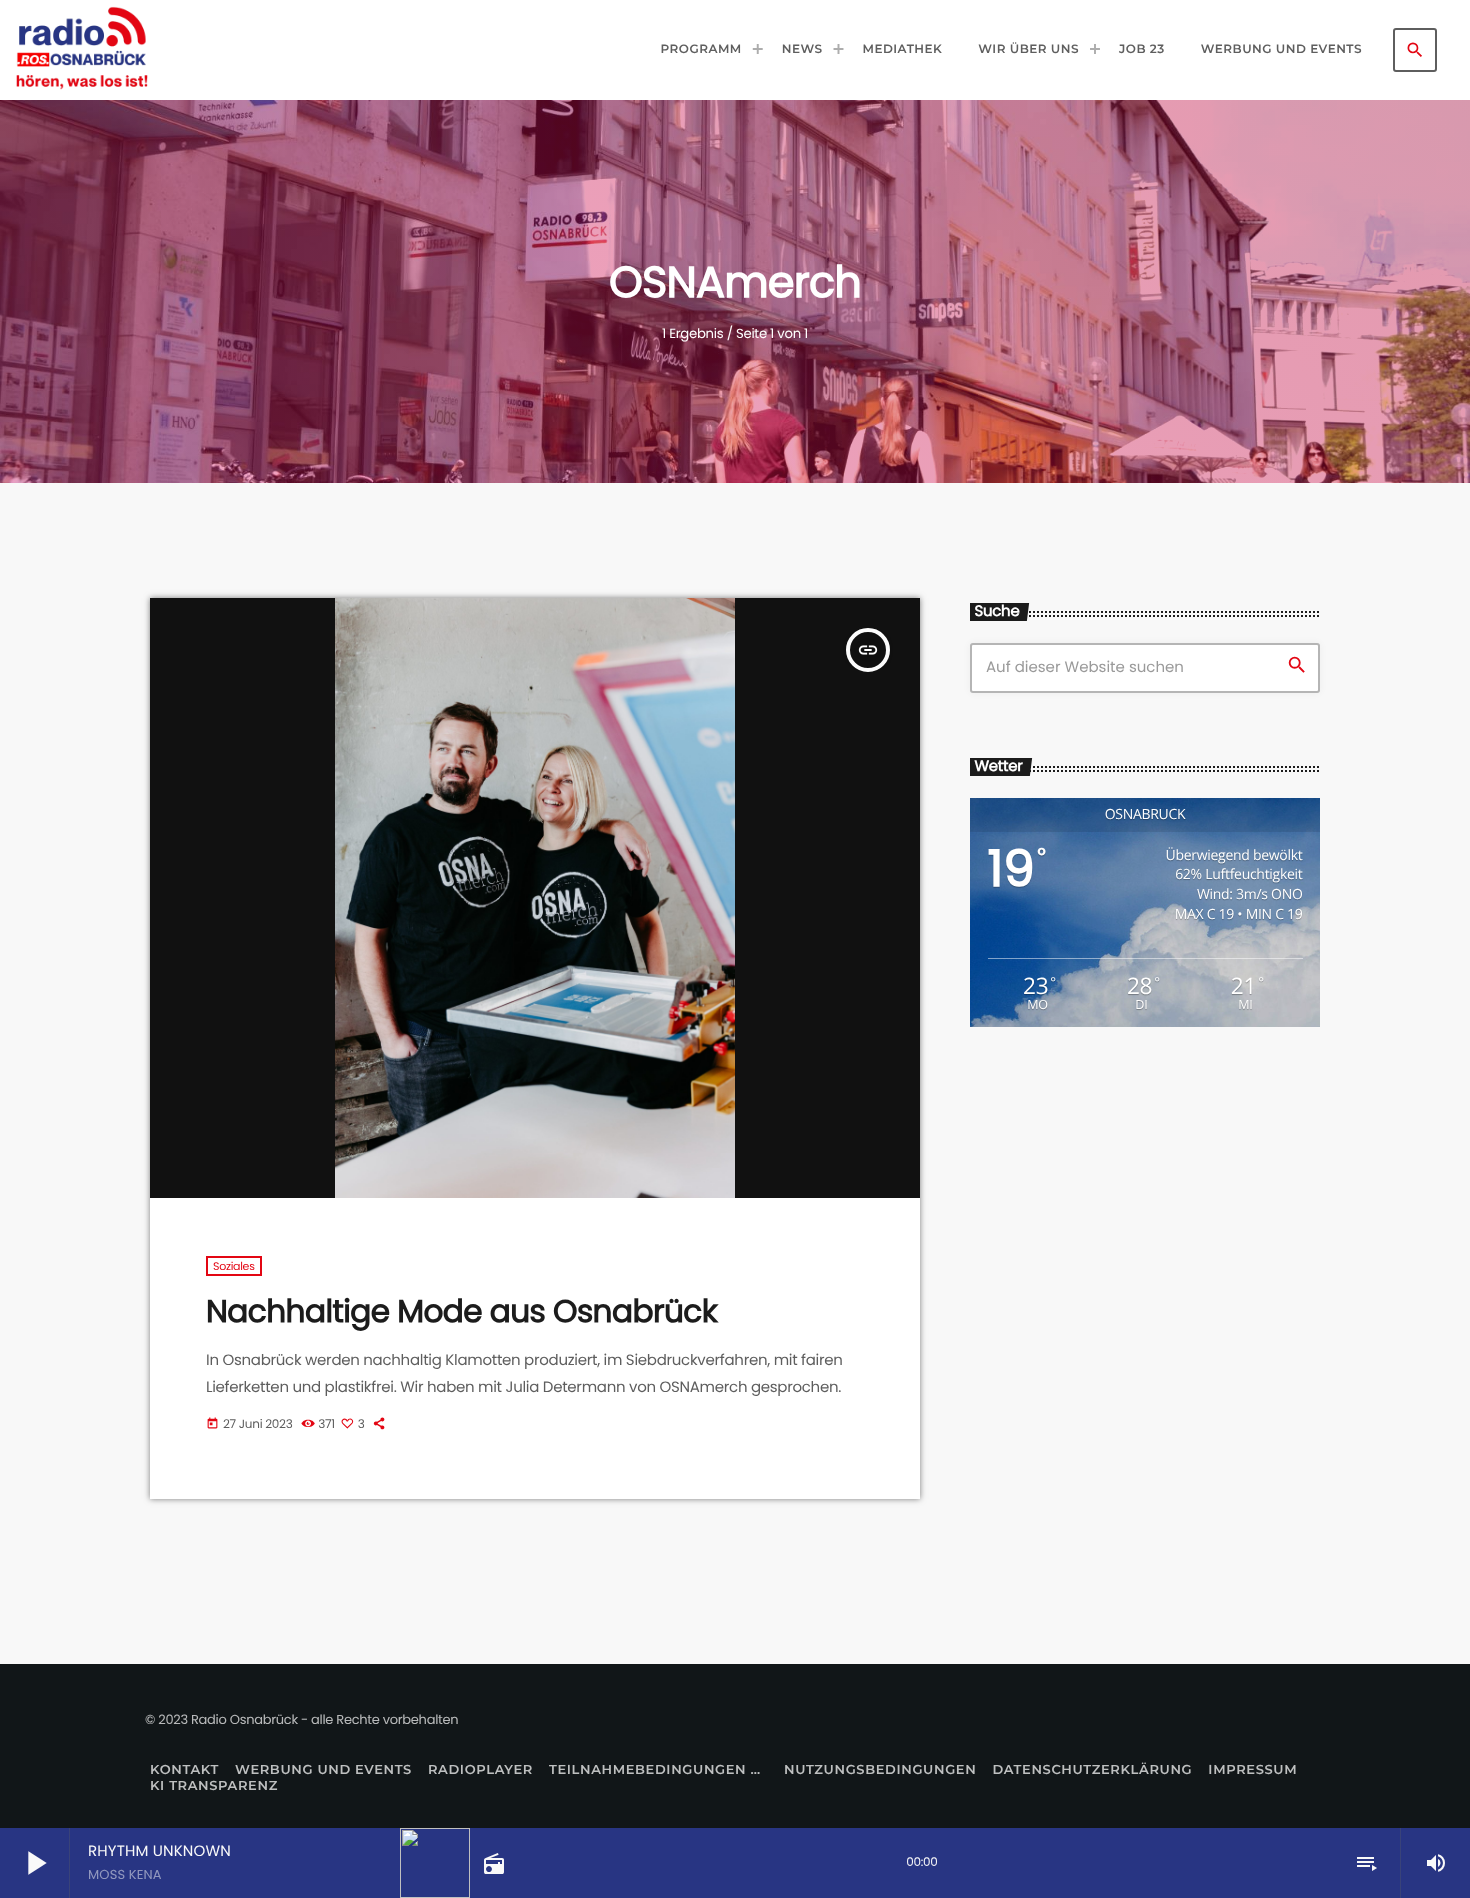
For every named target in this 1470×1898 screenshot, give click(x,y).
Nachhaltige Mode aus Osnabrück (461, 1311)
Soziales (234, 1266)
